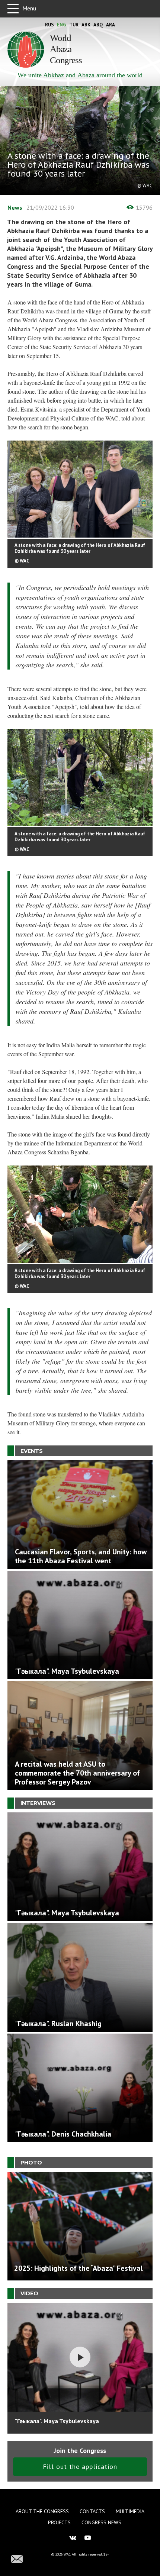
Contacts (92, 2511)
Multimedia (130, 2511)
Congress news (101, 2522)
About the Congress (42, 2511)
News (15, 207)
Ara (111, 25)
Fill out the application (80, 2467)
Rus (49, 25)
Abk (86, 25)
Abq (98, 25)
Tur (74, 25)
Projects (59, 2522)
